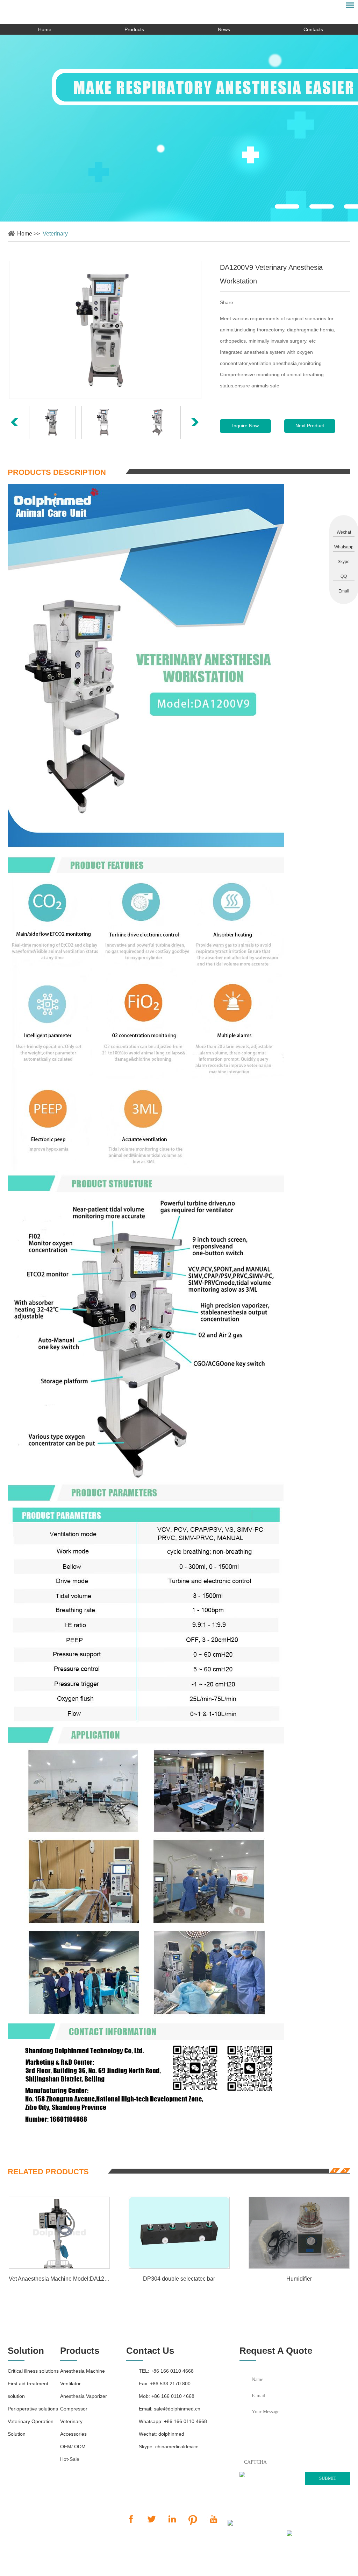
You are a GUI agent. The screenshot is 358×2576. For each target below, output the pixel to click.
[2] (322, 206)
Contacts (313, 29)
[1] (287, 206)
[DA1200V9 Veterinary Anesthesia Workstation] (105, 330)
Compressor (74, 2409)
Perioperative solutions (33, 2409)
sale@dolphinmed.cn (177, 2409)
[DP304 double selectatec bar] (179, 2233)
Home (45, 29)
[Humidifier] (299, 2233)
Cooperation (165, 2566)
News (224, 29)
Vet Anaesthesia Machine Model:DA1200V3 (59, 2279)
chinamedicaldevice (177, 2447)
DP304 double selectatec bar (179, 2279)
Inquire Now (245, 426)
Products (134, 29)
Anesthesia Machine (83, 2371)
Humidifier (299, 2279)
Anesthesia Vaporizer (84, 2396)
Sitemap (246, 2534)
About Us (196, 2566)
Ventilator (70, 2384)
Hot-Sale (70, 2459)
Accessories (73, 2434)
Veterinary (55, 234)
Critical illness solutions (33, 2371)
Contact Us (150, 2351)
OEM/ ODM (73, 2447)
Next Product (310, 426)
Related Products (48, 2172)
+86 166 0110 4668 (185, 2421)
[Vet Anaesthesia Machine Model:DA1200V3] (59, 2233)
